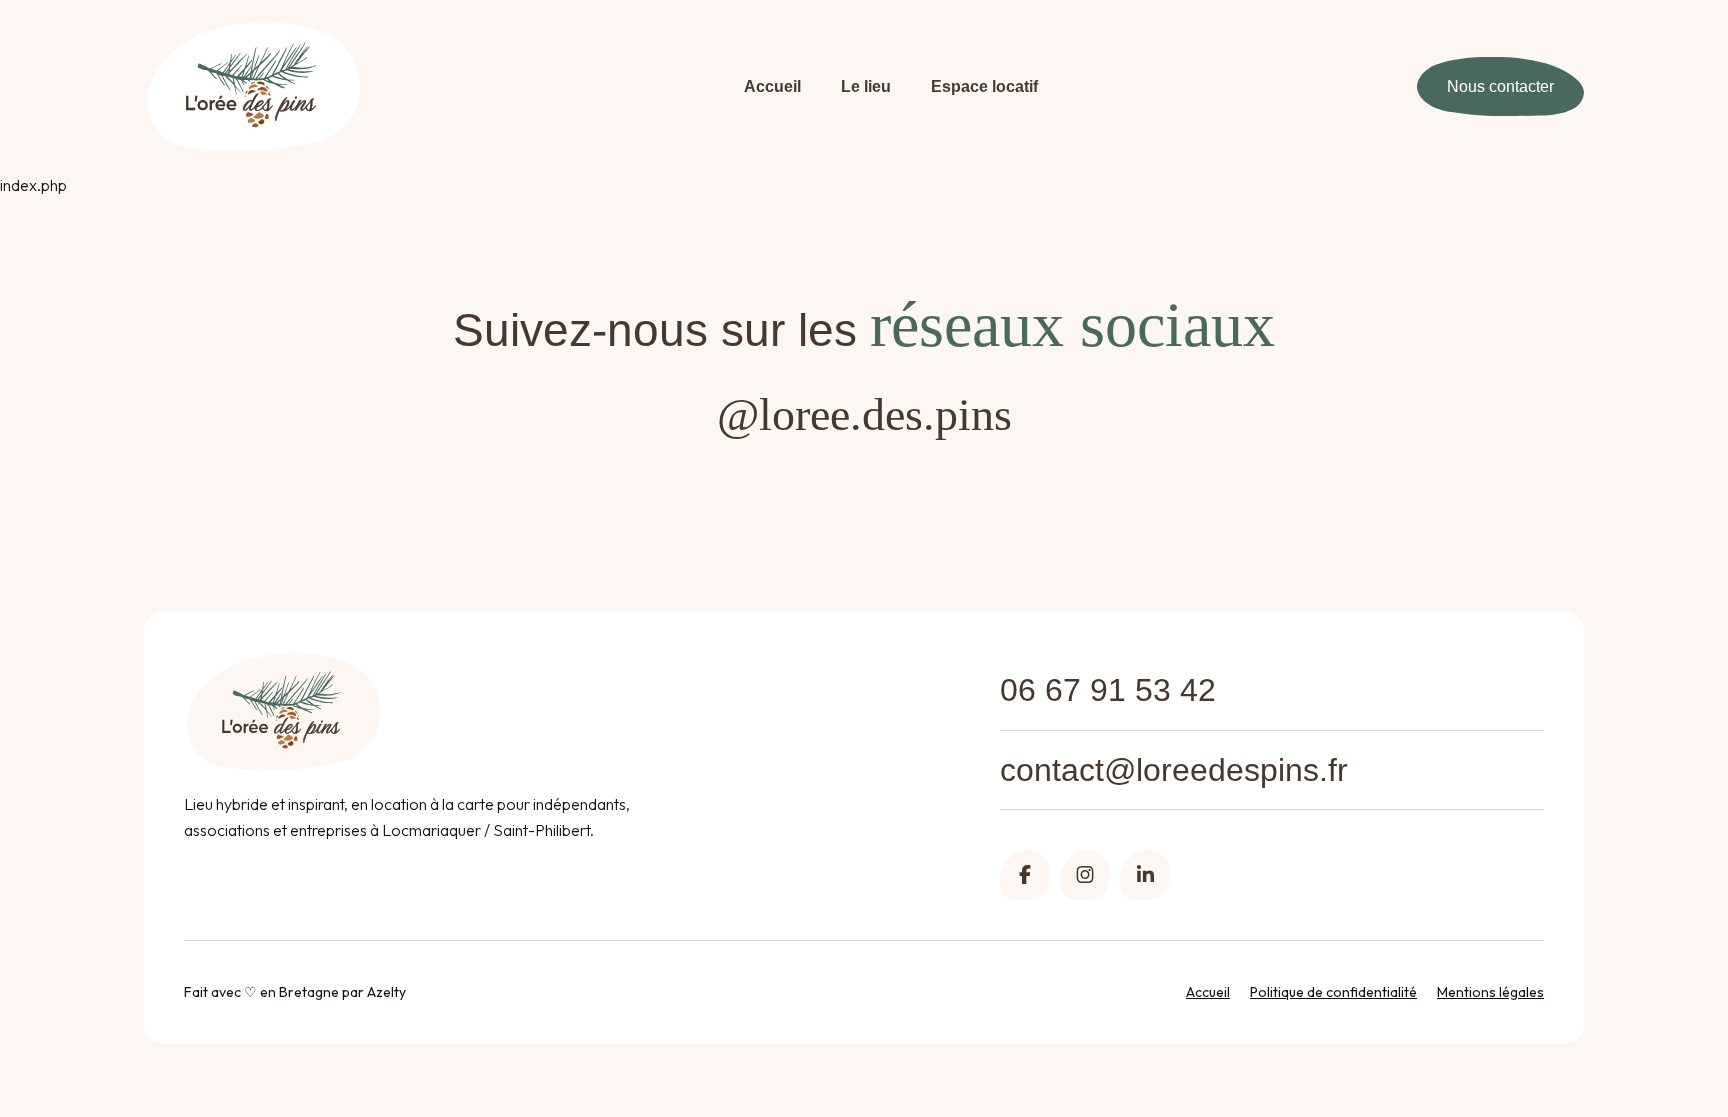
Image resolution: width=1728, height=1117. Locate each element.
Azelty (386, 992)
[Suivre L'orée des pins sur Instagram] (1085, 875)
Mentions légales (1490, 992)
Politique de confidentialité (1333, 992)
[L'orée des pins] (254, 86)
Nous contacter (1500, 86)
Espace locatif (984, 86)
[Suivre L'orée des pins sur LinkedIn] (1145, 875)
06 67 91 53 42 (1108, 690)
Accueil (772, 86)
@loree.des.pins (864, 414)
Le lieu (866, 86)
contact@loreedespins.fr (1174, 770)
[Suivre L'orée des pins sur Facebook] (1025, 875)
